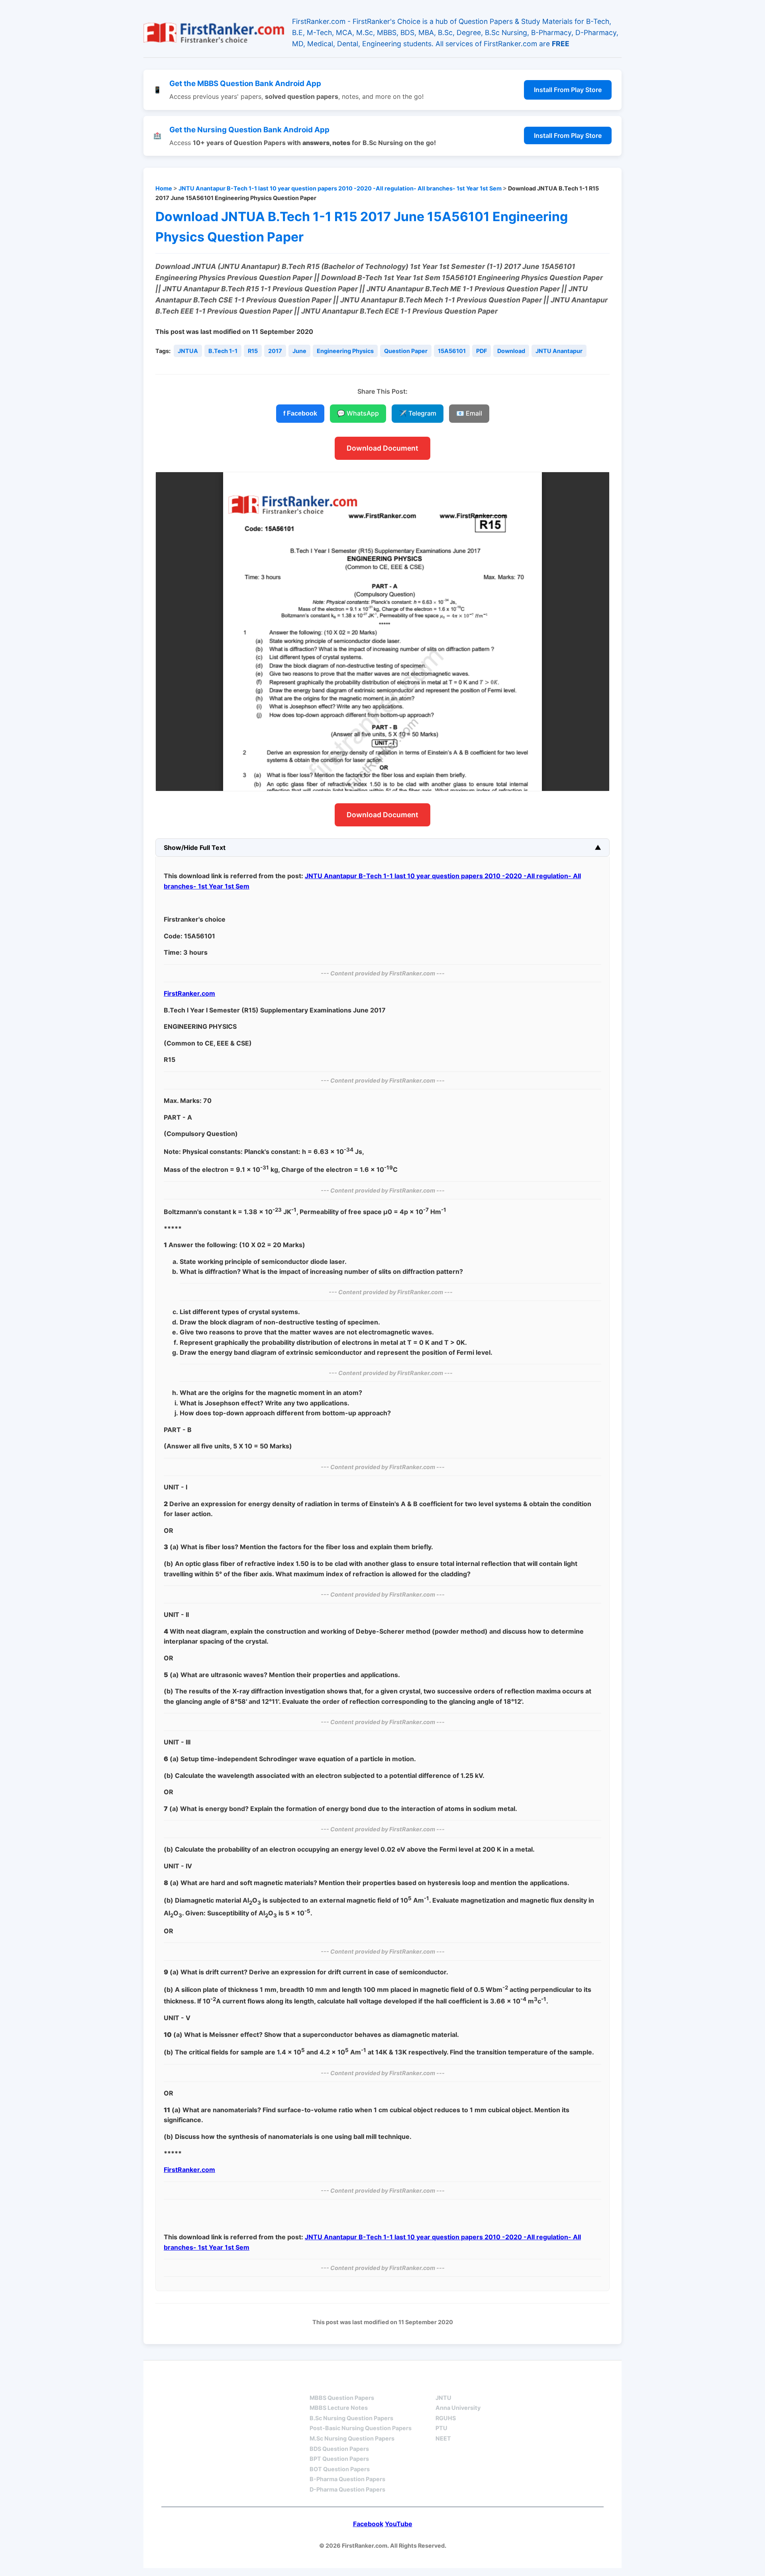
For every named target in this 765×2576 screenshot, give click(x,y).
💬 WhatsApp (358, 413)
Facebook (368, 2524)
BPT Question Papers (339, 2459)
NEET (443, 2438)
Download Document (382, 448)
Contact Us (580, 2383)
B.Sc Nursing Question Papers (351, 2418)
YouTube (399, 2524)
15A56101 (452, 351)
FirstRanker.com (189, 993)
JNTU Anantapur (559, 351)
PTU (441, 2428)
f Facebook (300, 413)
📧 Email (469, 413)
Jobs (526, 2383)
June (299, 351)
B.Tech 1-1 (223, 351)
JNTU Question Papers (246, 2383)
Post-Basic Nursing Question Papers (361, 2428)
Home (164, 188)
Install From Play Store (568, 90)
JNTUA (188, 351)
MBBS (319, 2383)
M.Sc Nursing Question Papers (352, 2438)
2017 (275, 351)
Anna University (458, 2408)
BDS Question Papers (339, 2449)
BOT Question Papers (340, 2469)
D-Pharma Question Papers (347, 2489)
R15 (253, 351)
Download (511, 351)
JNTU (443, 2398)
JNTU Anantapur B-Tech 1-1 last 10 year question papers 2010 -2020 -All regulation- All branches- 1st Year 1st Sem (340, 188)
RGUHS (446, 2418)
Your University (465, 2383)
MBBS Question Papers (342, 2398)
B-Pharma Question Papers (347, 2479)
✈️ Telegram (418, 413)
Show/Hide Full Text (195, 848)
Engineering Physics (345, 351)
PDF (482, 351)
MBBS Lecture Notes (339, 2408)
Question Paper (406, 351)
